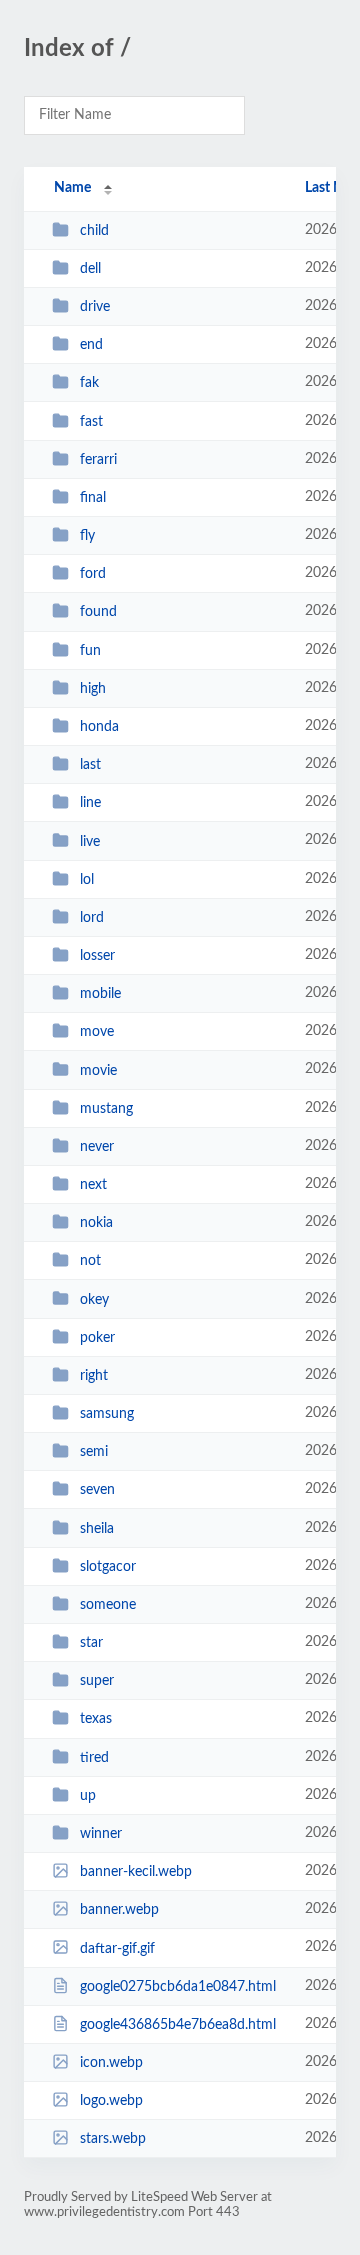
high (93, 689)
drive (95, 307)
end (91, 345)
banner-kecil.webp (136, 1872)
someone (108, 1605)
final (93, 498)
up (88, 1796)
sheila (97, 1529)
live (90, 841)
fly (87, 536)
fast (91, 422)
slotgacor (108, 1567)
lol (87, 880)
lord (92, 918)
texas (96, 1719)
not (90, 1261)
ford (93, 574)
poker (97, 1338)
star (91, 1643)
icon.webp (111, 2063)
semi (94, 1452)
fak (89, 383)
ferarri (98, 460)
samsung (107, 1414)
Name (72, 188)
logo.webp (111, 2101)
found (98, 612)
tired (94, 1758)
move (97, 1032)
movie (98, 1070)
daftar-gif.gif (117, 1948)
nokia (96, 1223)
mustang (106, 1109)
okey (94, 1299)
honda (99, 727)
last (90, 765)
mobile (100, 994)
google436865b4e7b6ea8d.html (178, 2025)
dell (90, 269)
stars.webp (113, 2139)
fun (90, 651)
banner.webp (119, 1910)
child (94, 231)
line (90, 803)
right (94, 1376)
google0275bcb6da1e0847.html (178, 1987)
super (97, 1681)
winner (101, 1834)
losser (97, 956)
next (93, 1185)
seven (97, 1490)
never (97, 1147)
